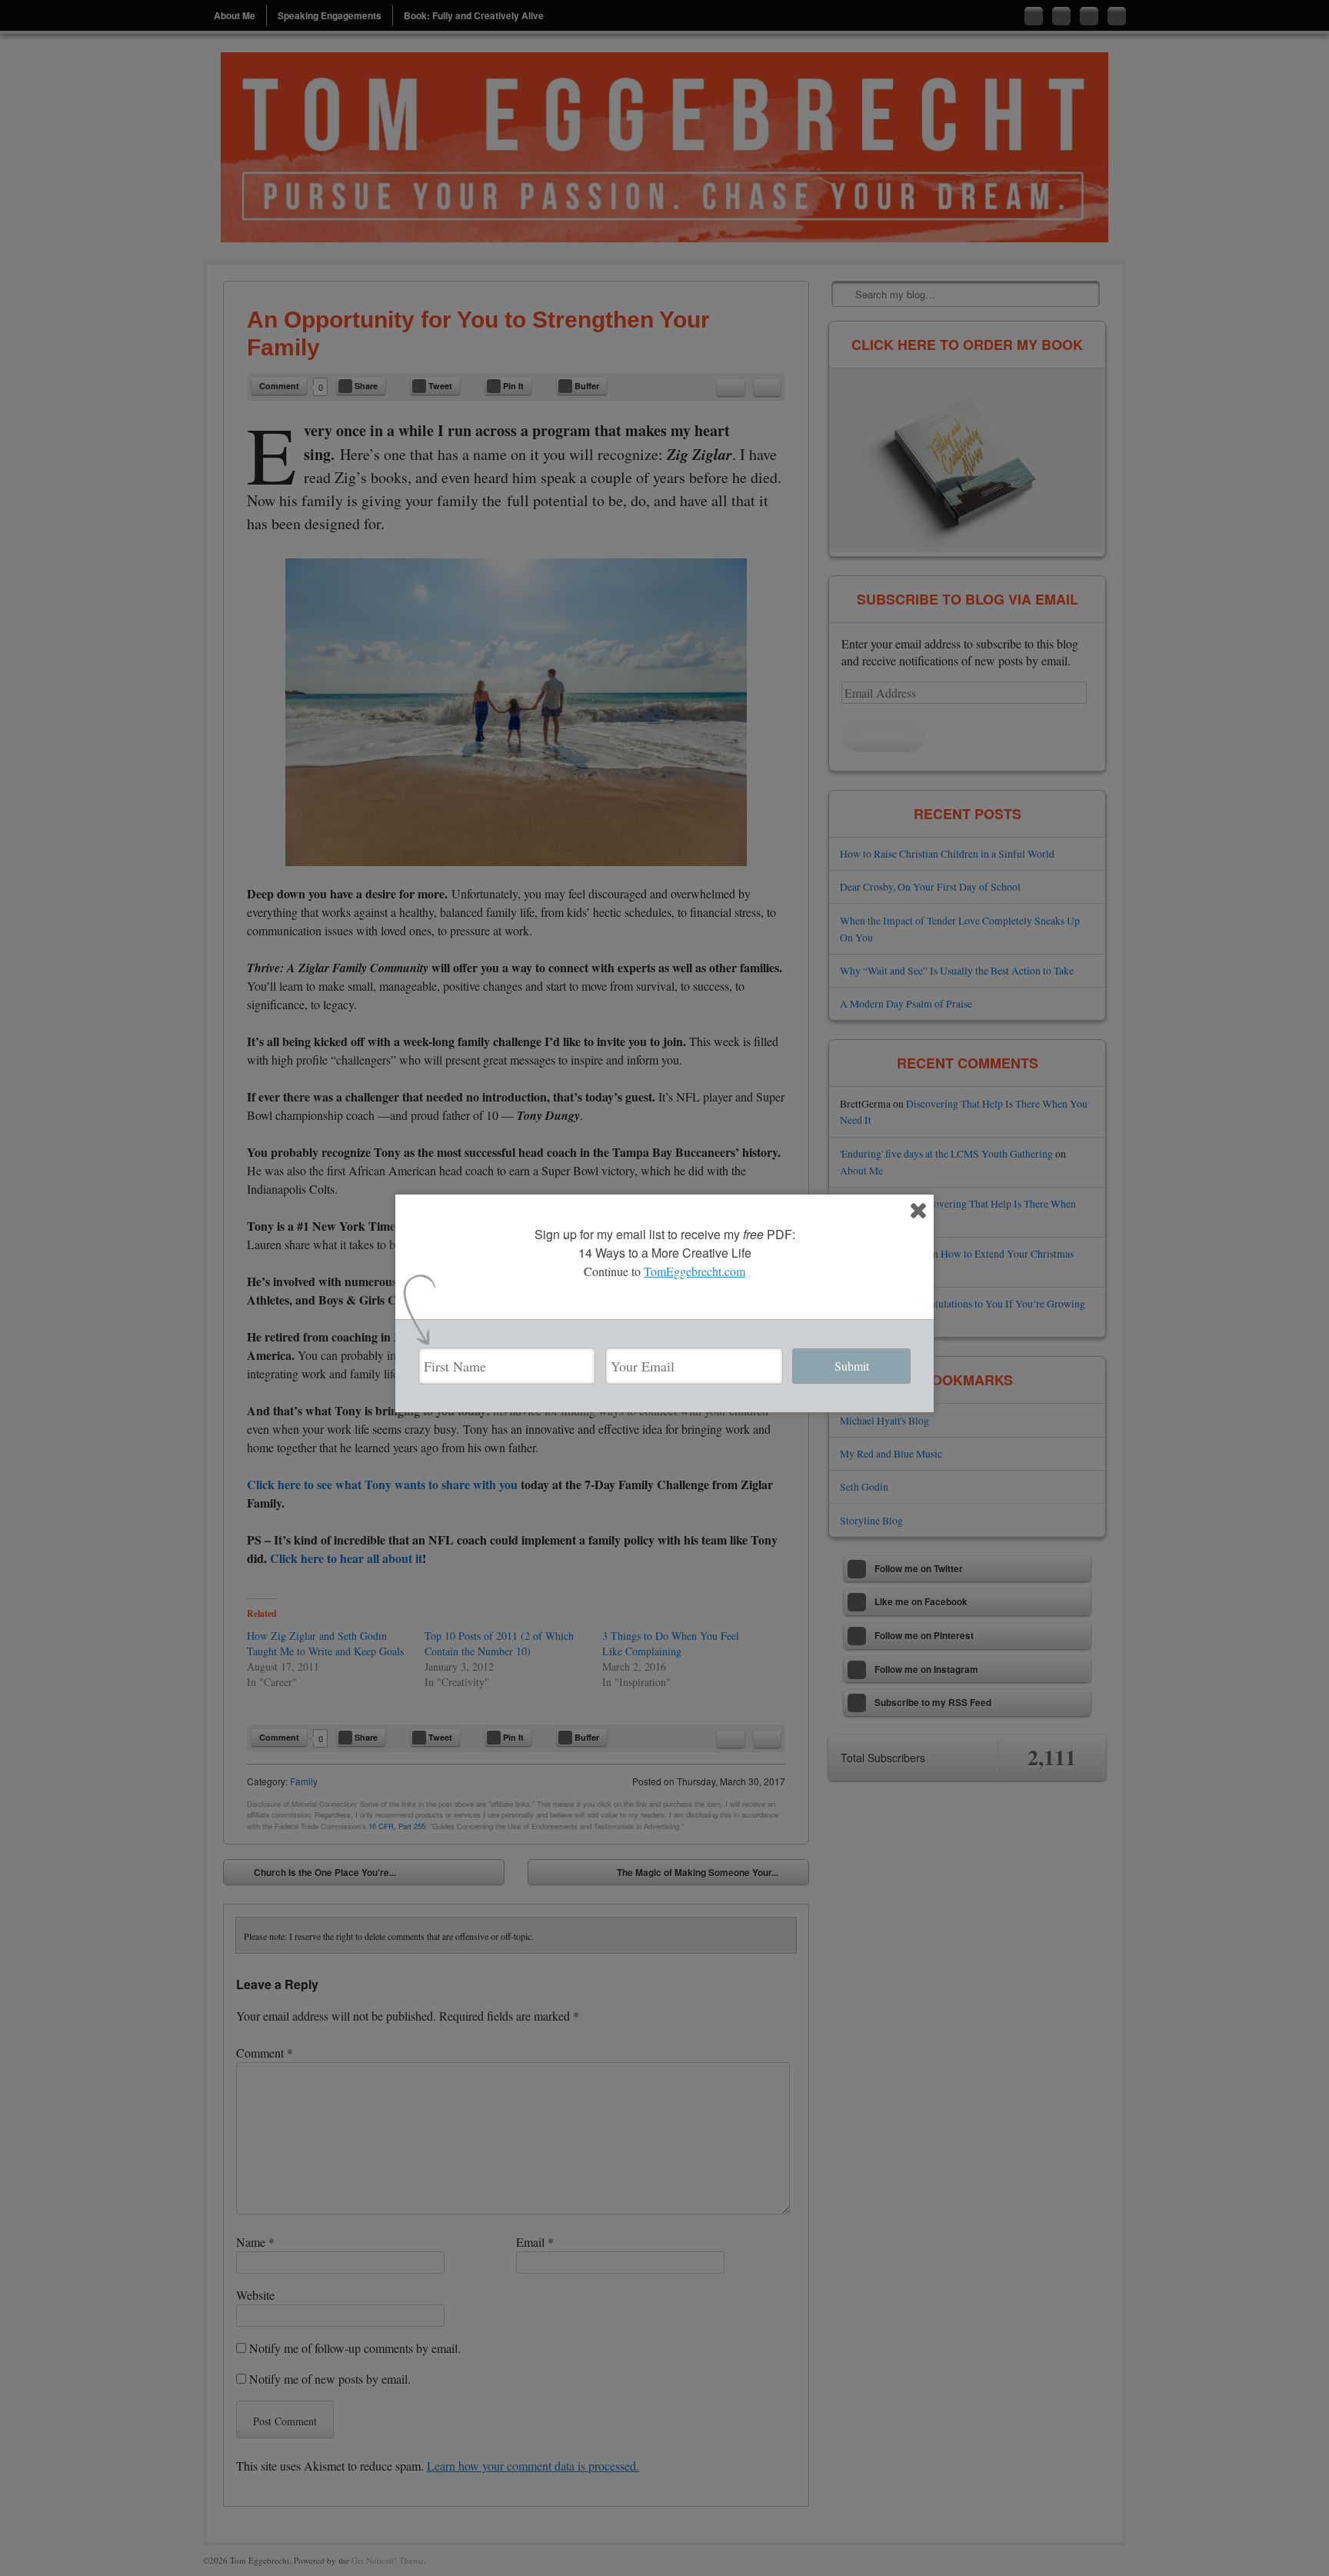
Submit (852, 1366)
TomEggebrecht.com (694, 1271)
